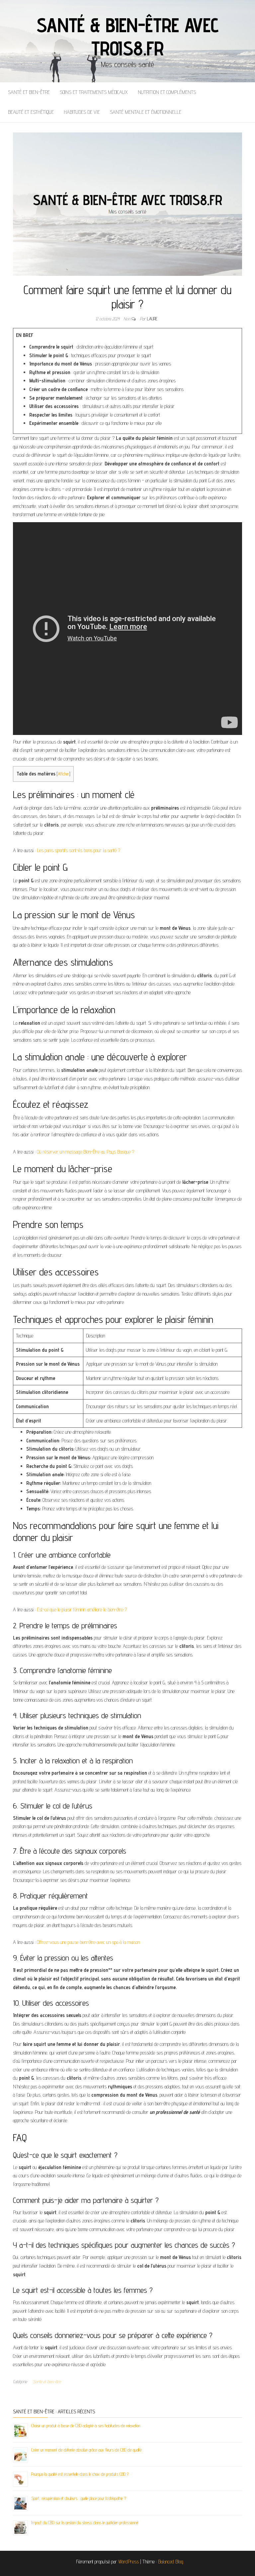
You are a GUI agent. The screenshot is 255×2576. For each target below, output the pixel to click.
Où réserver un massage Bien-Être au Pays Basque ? (85, 1152)
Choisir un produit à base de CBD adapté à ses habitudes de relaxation (86, 2426)
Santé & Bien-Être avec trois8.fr (127, 37)
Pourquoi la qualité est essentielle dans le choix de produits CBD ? (80, 2474)
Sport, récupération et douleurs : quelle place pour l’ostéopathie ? (79, 2498)
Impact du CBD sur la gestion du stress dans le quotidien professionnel (85, 2523)
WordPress (128, 2562)
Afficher (63, 774)
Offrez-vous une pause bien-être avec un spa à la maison (88, 1942)
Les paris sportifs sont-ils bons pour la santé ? (79, 850)
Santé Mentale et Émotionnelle (146, 112)
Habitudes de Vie (82, 112)
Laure (152, 319)
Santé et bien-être (29, 92)
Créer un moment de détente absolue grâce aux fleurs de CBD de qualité (86, 2450)
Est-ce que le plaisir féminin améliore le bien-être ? (82, 1610)
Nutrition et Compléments (167, 92)
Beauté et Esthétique (31, 112)
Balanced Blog (171, 2562)
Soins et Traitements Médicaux (94, 92)
